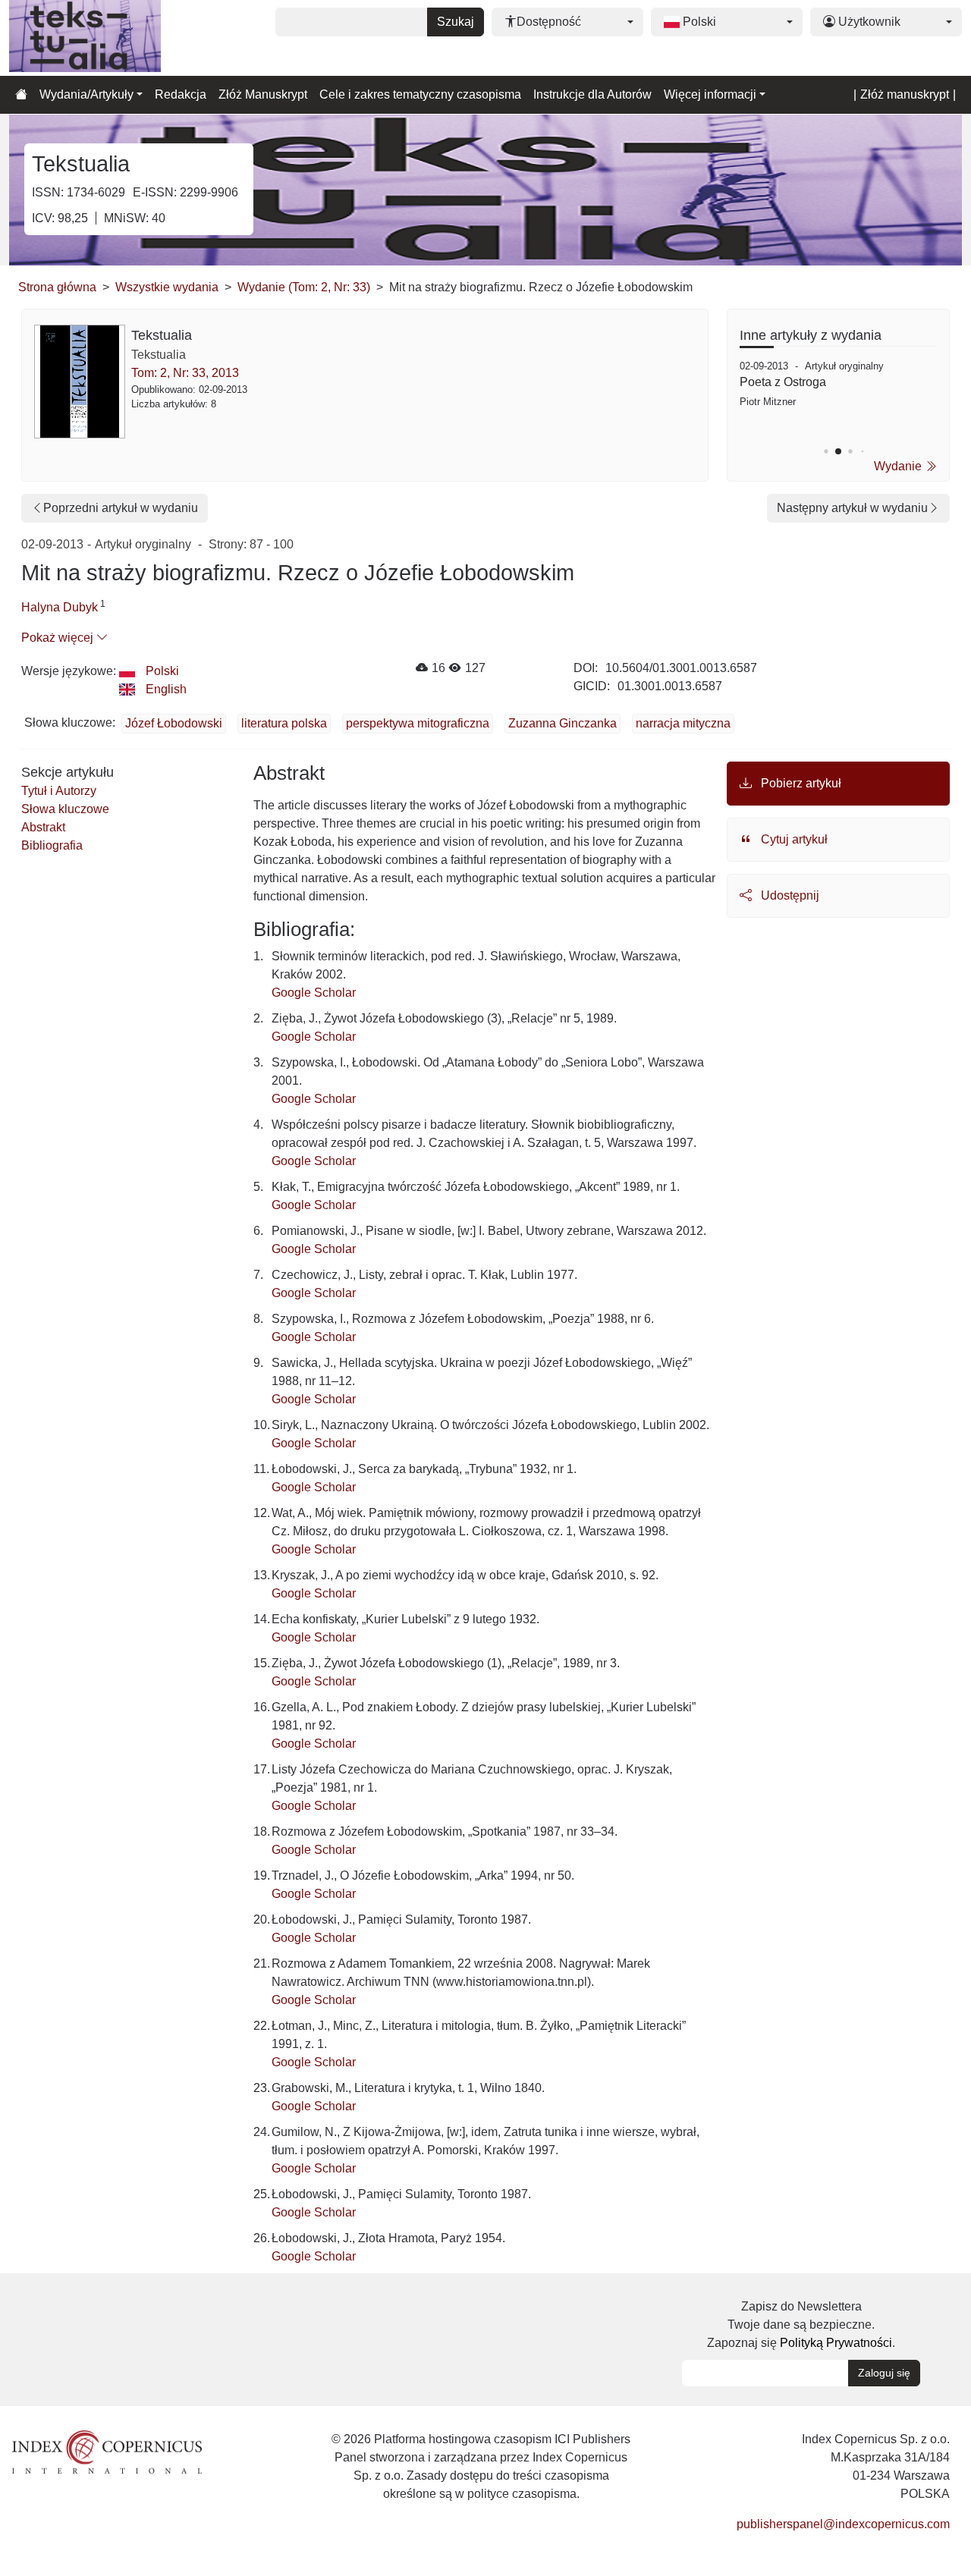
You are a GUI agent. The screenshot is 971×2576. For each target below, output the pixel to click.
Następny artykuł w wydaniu (852, 508)
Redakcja (181, 94)
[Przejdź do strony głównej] (21, 95)
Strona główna (57, 287)
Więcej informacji (710, 94)
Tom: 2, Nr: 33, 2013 (185, 373)
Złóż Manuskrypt (263, 94)
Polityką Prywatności (836, 2343)
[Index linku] (107, 2451)
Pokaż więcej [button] (59, 638)
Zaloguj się (884, 2373)
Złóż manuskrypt (905, 94)
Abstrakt (43, 827)
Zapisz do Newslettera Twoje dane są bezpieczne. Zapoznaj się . (801, 2325)
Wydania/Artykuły (86, 94)
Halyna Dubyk (60, 607)
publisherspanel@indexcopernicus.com (843, 2524)
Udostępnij (789, 895)
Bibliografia (52, 845)
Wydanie (899, 466)
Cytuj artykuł (793, 839)
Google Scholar (314, 993)
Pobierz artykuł (800, 783)
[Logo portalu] (85, 38)
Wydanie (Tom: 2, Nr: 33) (304, 287)
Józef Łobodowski (174, 723)
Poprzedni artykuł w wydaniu (121, 508)
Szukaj (456, 22)
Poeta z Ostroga (783, 382)
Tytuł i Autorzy (59, 791)
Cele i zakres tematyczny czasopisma (420, 94)
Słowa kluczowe (65, 809)
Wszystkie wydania (167, 287)
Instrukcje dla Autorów (592, 94)
